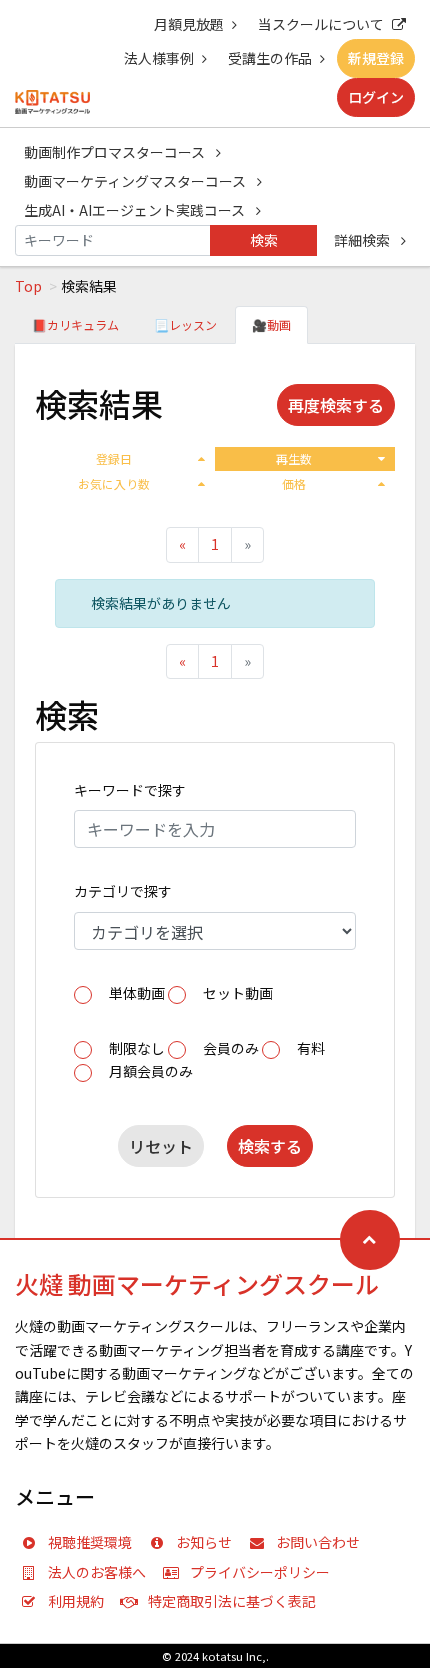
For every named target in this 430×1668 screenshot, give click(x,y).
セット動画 (238, 993)
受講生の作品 (270, 58)
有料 (311, 1048)
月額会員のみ (151, 1071)
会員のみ (231, 1048)
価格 (294, 483)
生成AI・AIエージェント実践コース (136, 210)
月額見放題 (189, 24)
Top (28, 286)
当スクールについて (321, 24)
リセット (161, 1146)
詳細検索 (363, 240)
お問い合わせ (318, 1542)
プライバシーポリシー (260, 1572)
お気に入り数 (114, 483)
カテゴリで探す (123, 891)
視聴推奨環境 (90, 1542)
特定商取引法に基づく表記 (232, 1601)
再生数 (294, 458)
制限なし (137, 1048)
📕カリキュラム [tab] (75, 324)
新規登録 (376, 58)
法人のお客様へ (97, 1572)
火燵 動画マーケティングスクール (197, 1283)
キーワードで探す (130, 790)
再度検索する (336, 405)
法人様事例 (159, 58)
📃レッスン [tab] (185, 324)
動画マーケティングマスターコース (136, 181)
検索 (264, 240)
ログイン (376, 97)
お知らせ (204, 1542)
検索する (270, 1146)
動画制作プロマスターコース (116, 152)
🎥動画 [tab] (271, 324)
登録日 (114, 458)
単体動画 (137, 993)
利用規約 (76, 1601)
